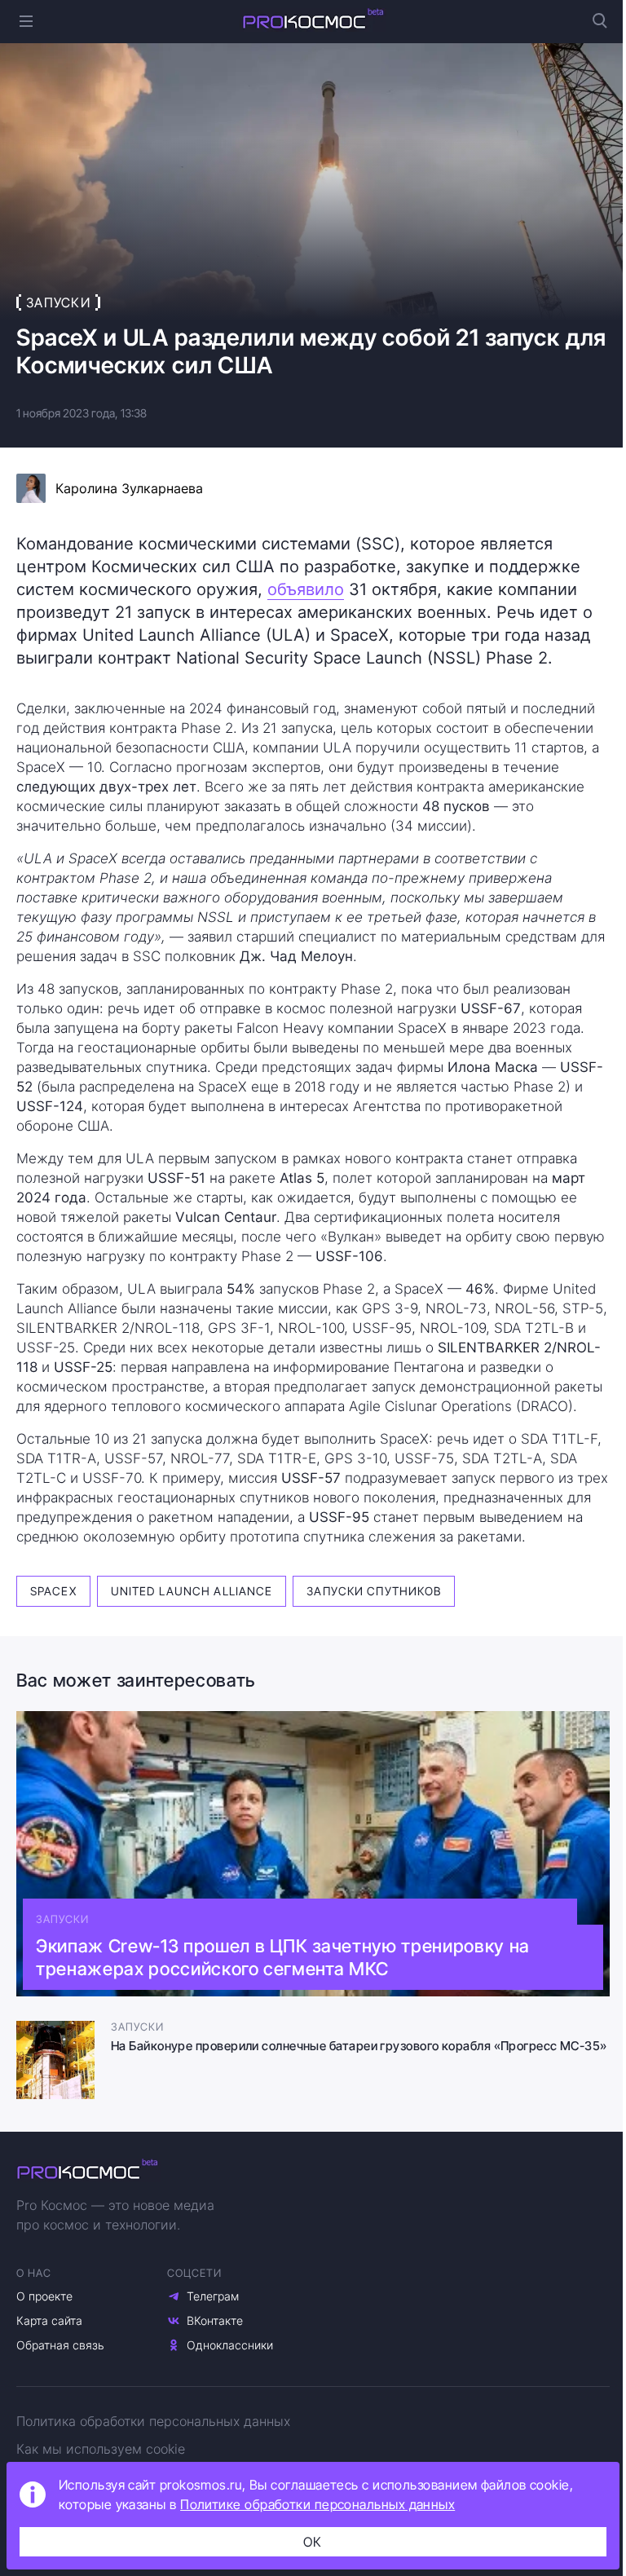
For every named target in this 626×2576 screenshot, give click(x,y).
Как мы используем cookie (101, 2449)
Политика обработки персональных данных (153, 2421)
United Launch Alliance (192, 1591)
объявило (306, 589)
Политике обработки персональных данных (317, 2504)
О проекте (44, 2296)
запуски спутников (374, 1591)
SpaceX (53, 1591)
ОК (313, 2542)
